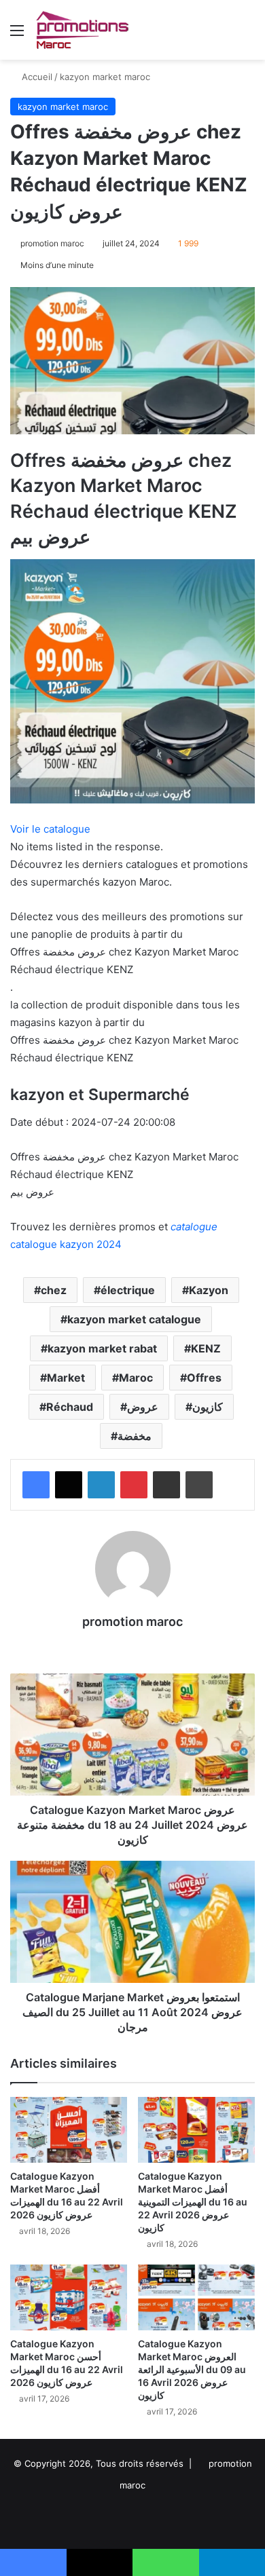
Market (66, 1378)
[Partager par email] (166, 1485)
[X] (69, 1485)
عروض (143, 1407)
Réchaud (70, 1407)
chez (54, 1290)
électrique (128, 1290)
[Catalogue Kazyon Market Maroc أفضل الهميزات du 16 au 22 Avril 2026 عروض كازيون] (69, 2130)
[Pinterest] (134, 1485)
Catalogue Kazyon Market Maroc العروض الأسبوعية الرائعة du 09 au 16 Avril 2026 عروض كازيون (192, 2369)
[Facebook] (36, 1485)
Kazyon (209, 1290)
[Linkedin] (101, 1485)
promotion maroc (52, 243)
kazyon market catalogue (134, 1319)
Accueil (36, 77)
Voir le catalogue (50, 829)
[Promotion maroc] (82, 30)
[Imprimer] (199, 1485)
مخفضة (135, 1436)
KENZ (206, 1348)
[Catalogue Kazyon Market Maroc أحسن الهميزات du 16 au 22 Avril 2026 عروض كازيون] (69, 2297)
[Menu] (17, 35)
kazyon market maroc (105, 77)
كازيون (208, 1407)
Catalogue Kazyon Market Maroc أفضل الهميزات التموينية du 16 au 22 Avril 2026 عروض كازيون (193, 2202)
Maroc (136, 1378)
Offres (204, 1378)
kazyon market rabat (102, 1348)
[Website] (132, 1645)
